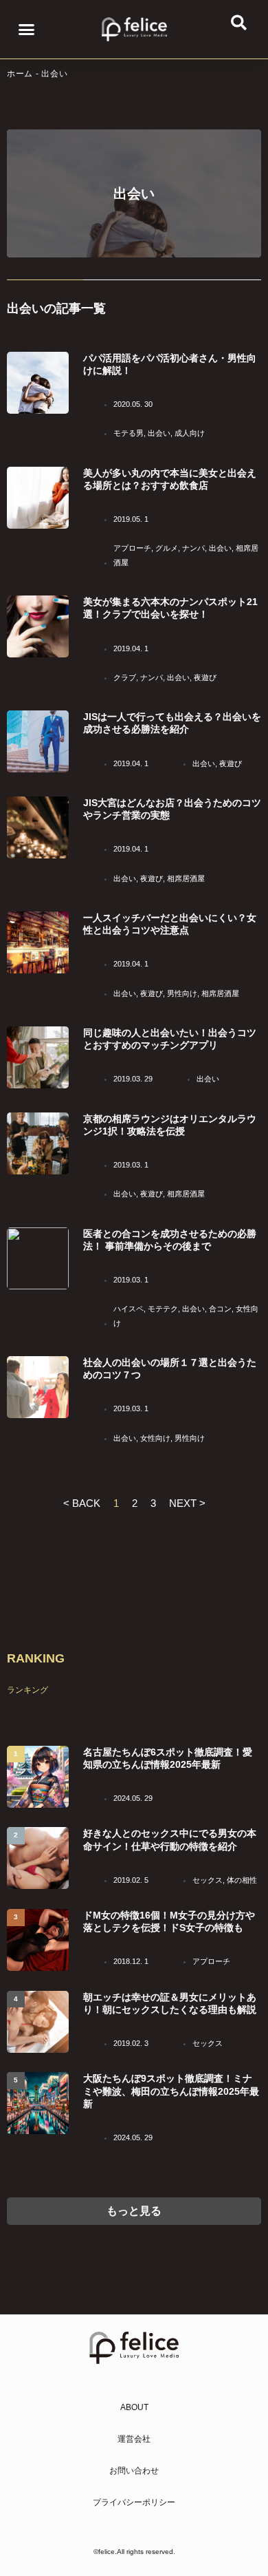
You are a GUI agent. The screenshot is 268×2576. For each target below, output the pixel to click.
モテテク (163, 1309)
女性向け (155, 1438)
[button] (27, 30)
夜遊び (205, 677)
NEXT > (187, 1503)
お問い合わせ (134, 2471)
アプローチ (132, 548)
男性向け (182, 993)
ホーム (20, 74)
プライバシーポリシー (134, 2502)
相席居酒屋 (186, 878)
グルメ (167, 548)
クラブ (125, 677)
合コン (220, 1309)
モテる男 (129, 433)
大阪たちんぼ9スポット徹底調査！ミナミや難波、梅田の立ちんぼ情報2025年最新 (171, 2091)
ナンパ (193, 548)
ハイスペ (129, 1309)
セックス (208, 1880)
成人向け (190, 433)
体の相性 (242, 1880)
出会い (159, 433)
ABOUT (134, 2407)
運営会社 (134, 2439)
